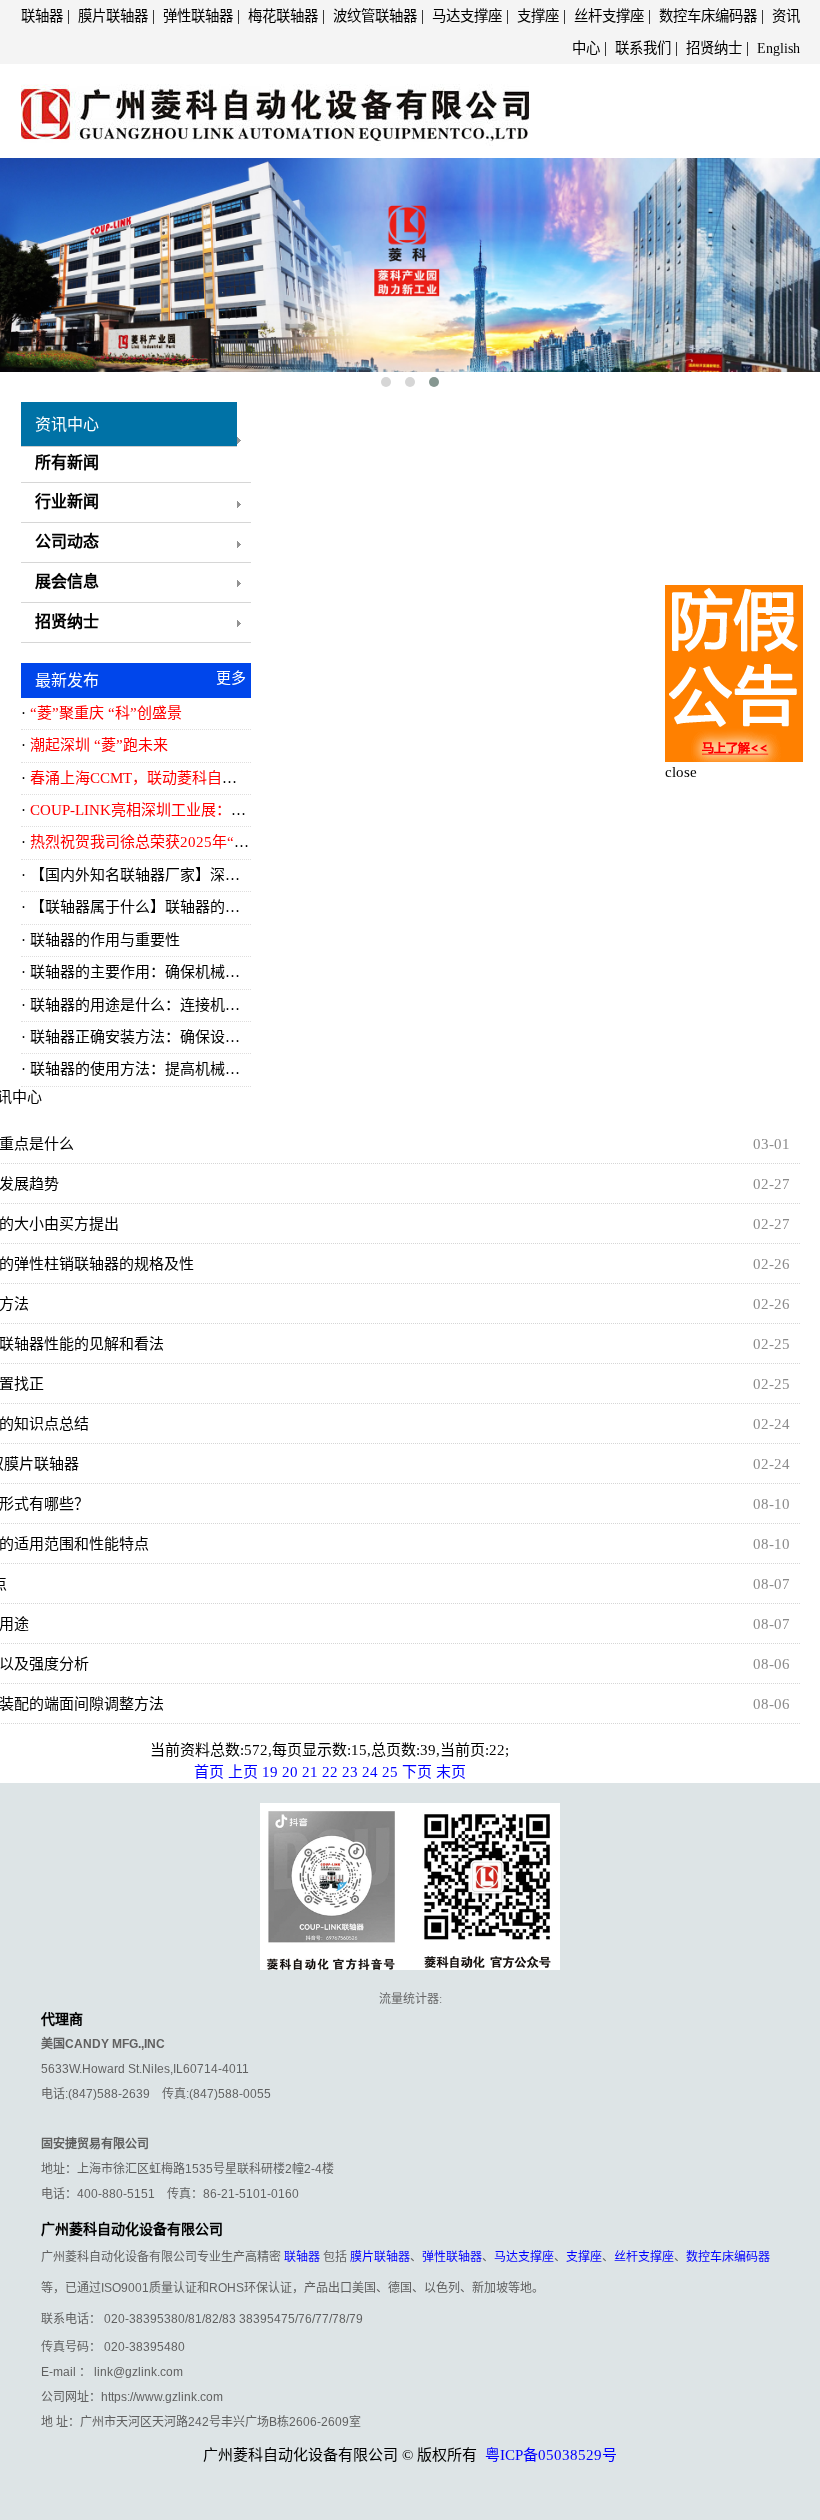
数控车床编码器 (708, 16)
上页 (243, 1772)
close (681, 772)
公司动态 (67, 541)
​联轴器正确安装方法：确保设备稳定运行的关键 (187, 1037)
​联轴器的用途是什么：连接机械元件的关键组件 (187, 1005)
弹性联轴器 (198, 16)
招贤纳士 (714, 48)
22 (330, 1772)
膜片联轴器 (113, 16)
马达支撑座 (467, 16)
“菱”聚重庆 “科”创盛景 (106, 713)
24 (370, 1772)
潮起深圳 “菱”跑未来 (99, 745)
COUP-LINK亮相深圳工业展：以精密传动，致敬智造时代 (220, 810)
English (778, 48)
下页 (417, 1772)
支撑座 (538, 16)
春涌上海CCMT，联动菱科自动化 (141, 778)
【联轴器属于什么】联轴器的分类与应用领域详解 (195, 907)
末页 (451, 1772)
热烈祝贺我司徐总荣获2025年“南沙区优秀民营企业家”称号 (225, 842)
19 (270, 1772)
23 (350, 1772)
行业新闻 (67, 501)
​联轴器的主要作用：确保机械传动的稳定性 (172, 972)
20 (290, 1772)
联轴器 (42, 16)
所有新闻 (67, 462)
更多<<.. (231, 681)
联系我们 (643, 48)
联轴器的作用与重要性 (105, 940)
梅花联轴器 (283, 16)
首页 (209, 1772)
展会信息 (67, 581)
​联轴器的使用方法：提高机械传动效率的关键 (180, 1069)
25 (390, 1772)
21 (310, 1772)
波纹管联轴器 (375, 16)
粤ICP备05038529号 (551, 2455)
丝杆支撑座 (609, 16)
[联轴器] (275, 108)
